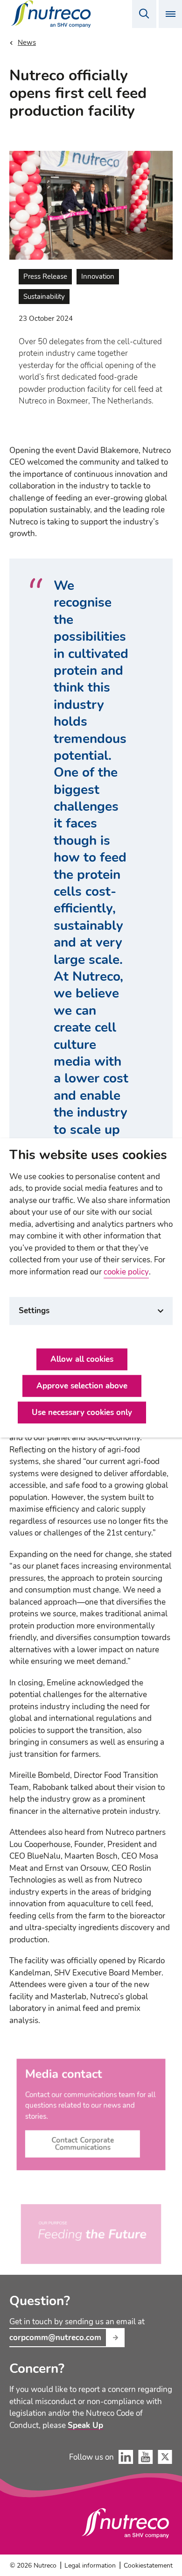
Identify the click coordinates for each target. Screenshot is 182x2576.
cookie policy (126, 1272)
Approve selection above (82, 1386)
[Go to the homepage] (126, 2523)
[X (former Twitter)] (165, 2457)
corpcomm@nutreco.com (55, 2338)
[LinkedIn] (126, 2457)
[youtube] (146, 2457)
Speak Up (85, 2426)
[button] (144, 14)
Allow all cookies (82, 1360)
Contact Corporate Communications (83, 2144)
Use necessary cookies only (82, 1413)
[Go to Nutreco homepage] (52, 14)
